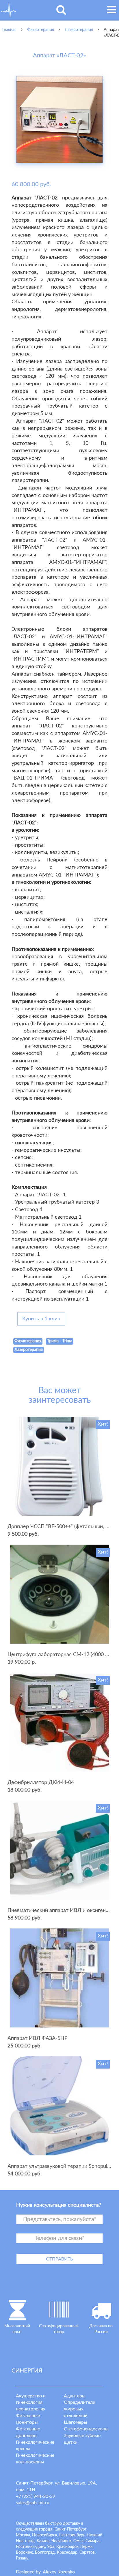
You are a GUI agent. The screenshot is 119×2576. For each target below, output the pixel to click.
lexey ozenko (59, 2572)
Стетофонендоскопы (86, 2429)
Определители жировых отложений (80, 2409)
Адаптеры (75, 2396)
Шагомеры (76, 2422)
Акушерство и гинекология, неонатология (31, 2403)
